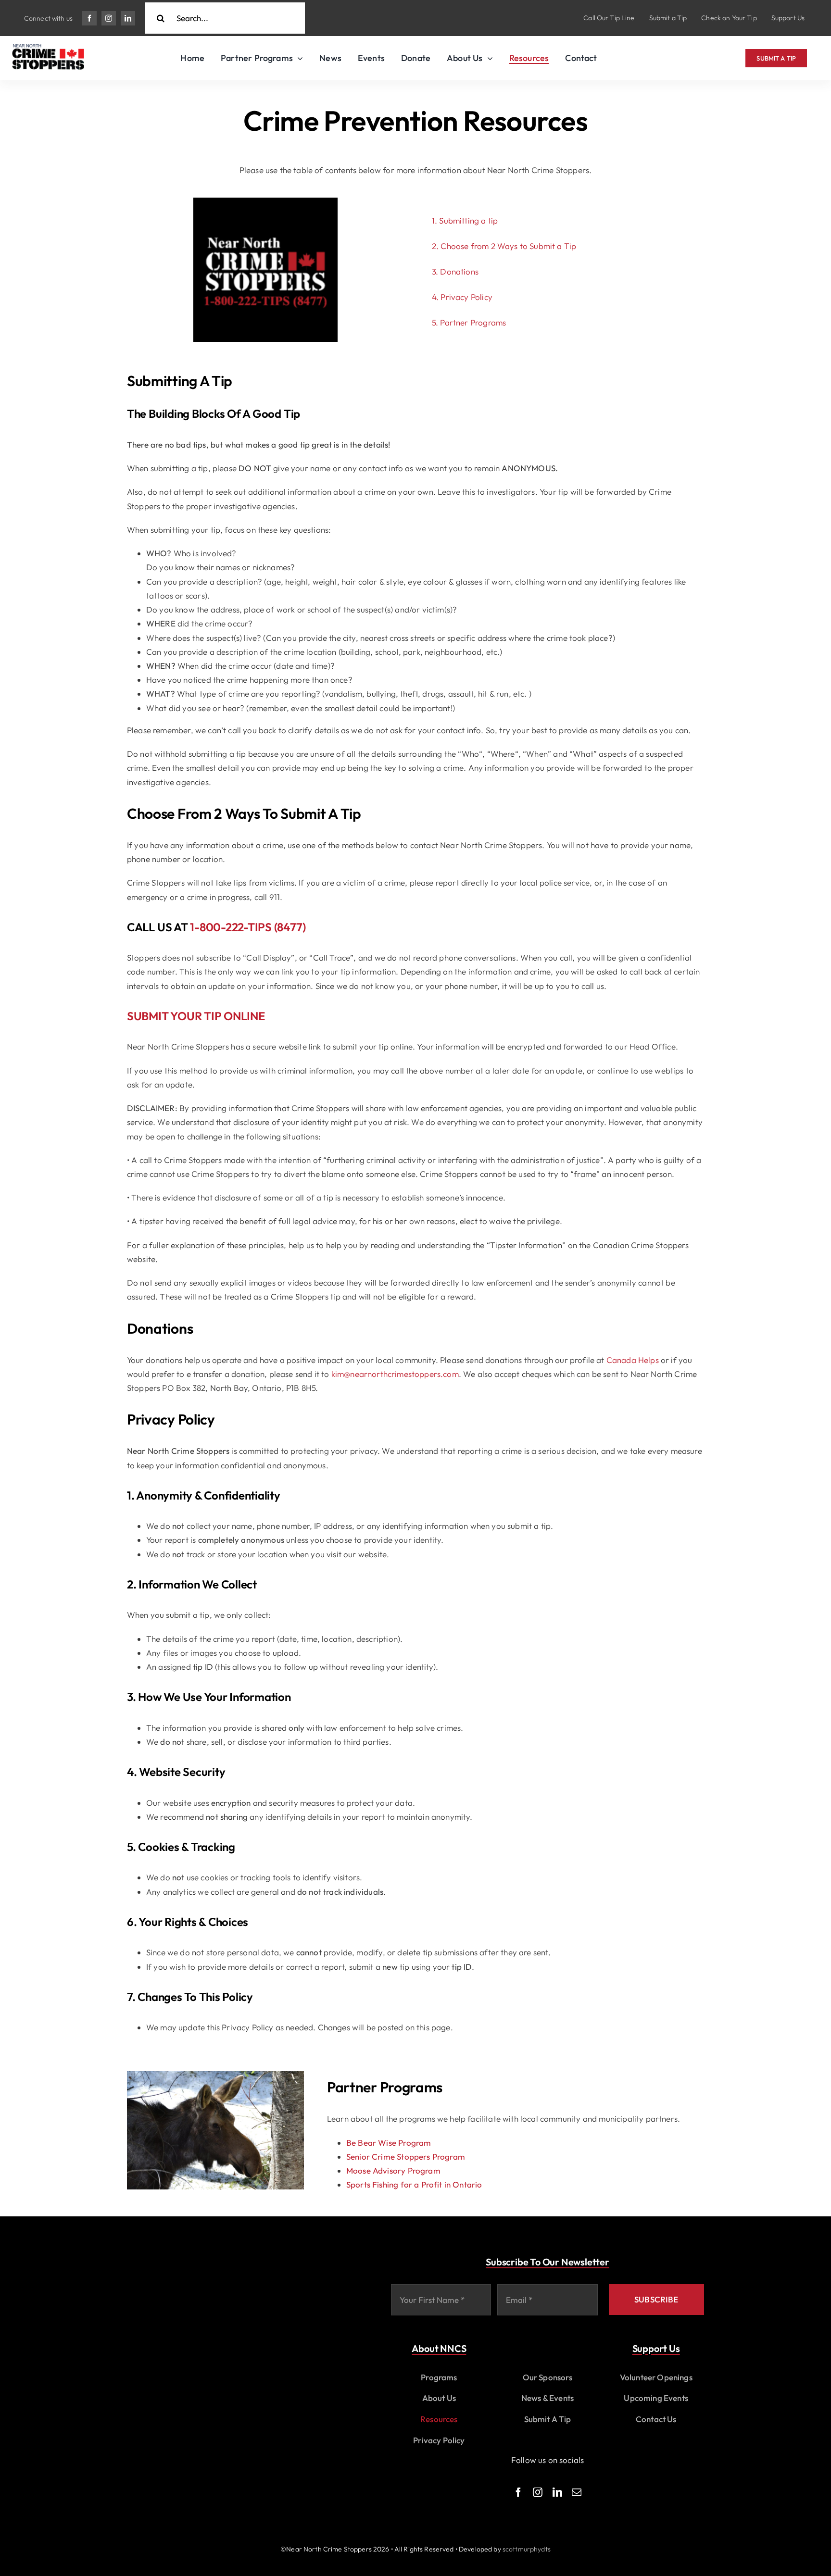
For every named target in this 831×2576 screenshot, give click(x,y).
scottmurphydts (527, 2549)
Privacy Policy (466, 297)
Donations (459, 271)
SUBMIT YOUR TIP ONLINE (196, 1016)
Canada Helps (633, 1360)
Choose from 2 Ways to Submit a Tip (508, 246)
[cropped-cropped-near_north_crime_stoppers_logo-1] (48, 48)
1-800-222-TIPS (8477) (248, 927)
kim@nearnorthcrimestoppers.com (395, 1374)
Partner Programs (473, 322)
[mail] (577, 2492)
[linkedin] (128, 18)
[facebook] (89, 18)
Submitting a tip (468, 220)
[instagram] (109, 18)
